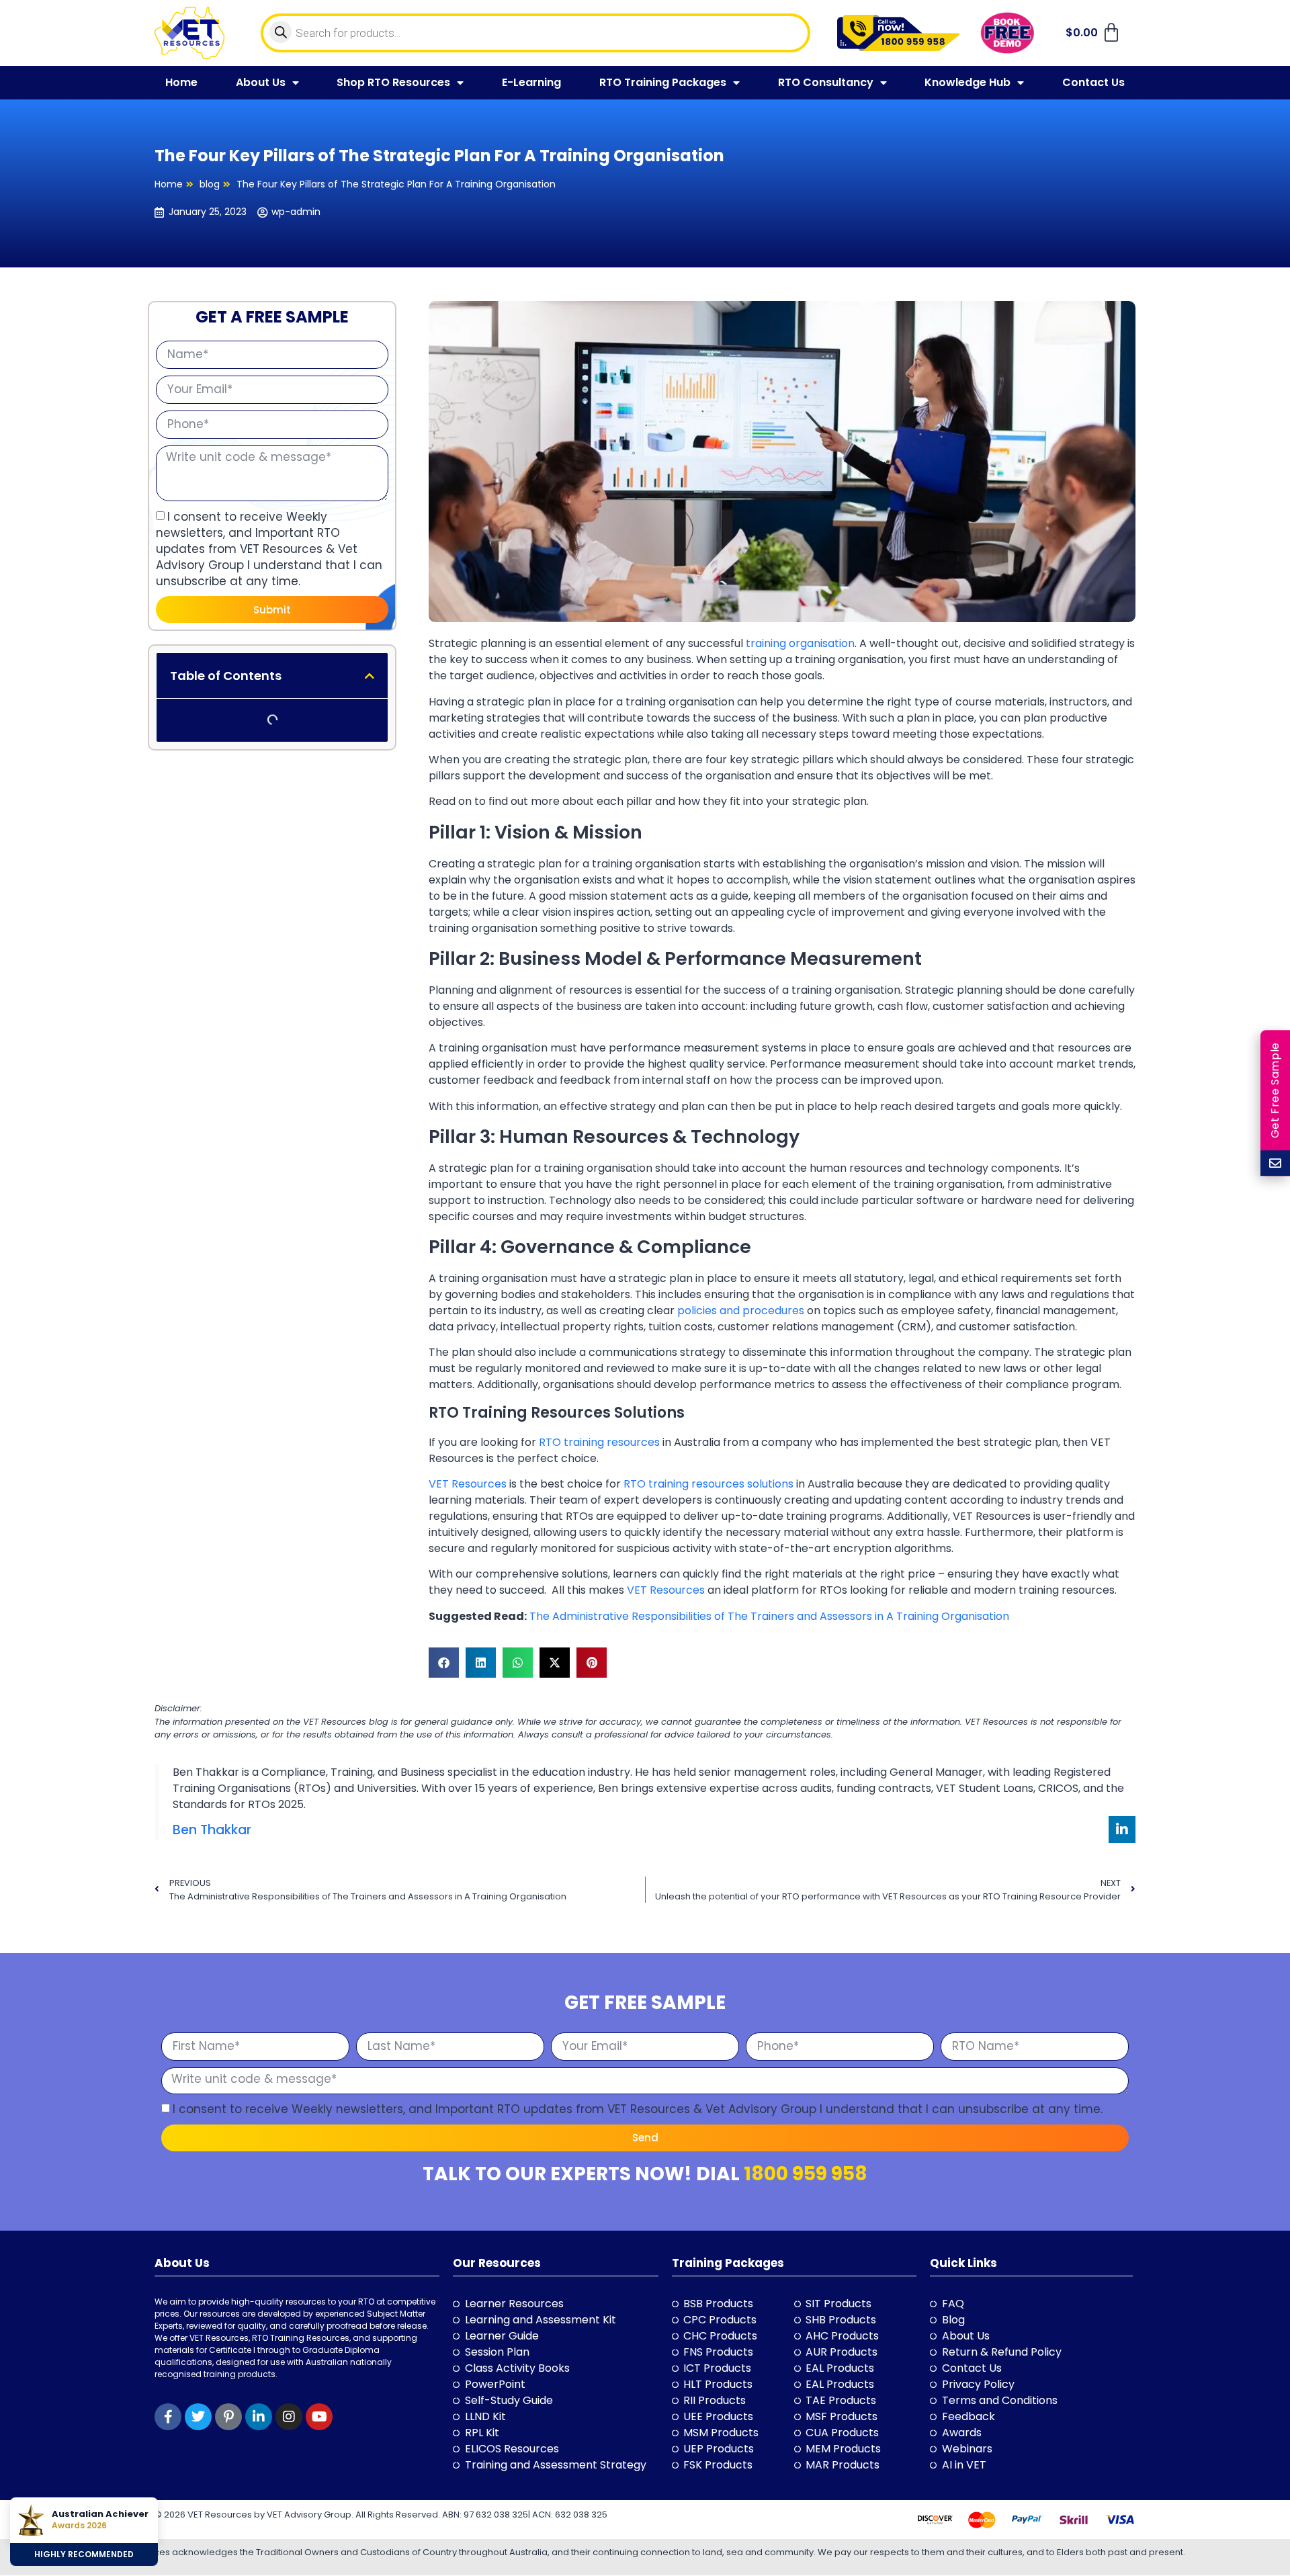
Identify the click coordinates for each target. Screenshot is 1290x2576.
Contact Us (1093, 82)
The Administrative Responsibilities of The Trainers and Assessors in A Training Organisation (769, 1616)
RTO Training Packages (663, 82)
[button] (370, 675)
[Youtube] (319, 2417)
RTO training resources (599, 1442)
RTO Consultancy (826, 82)
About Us (261, 82)
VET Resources (468, 1484)
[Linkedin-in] (1122, 1830)
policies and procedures (741, 1311)
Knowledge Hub (967, 82)
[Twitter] (198, 2417)
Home (181, 82)
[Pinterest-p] (228, 2417)
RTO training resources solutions (708, 1484)
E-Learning (531, 82)
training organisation (800, 643)
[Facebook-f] (168, 2417)
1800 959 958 (806, 2174)
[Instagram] (289, 2417)
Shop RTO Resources (393, 82)
